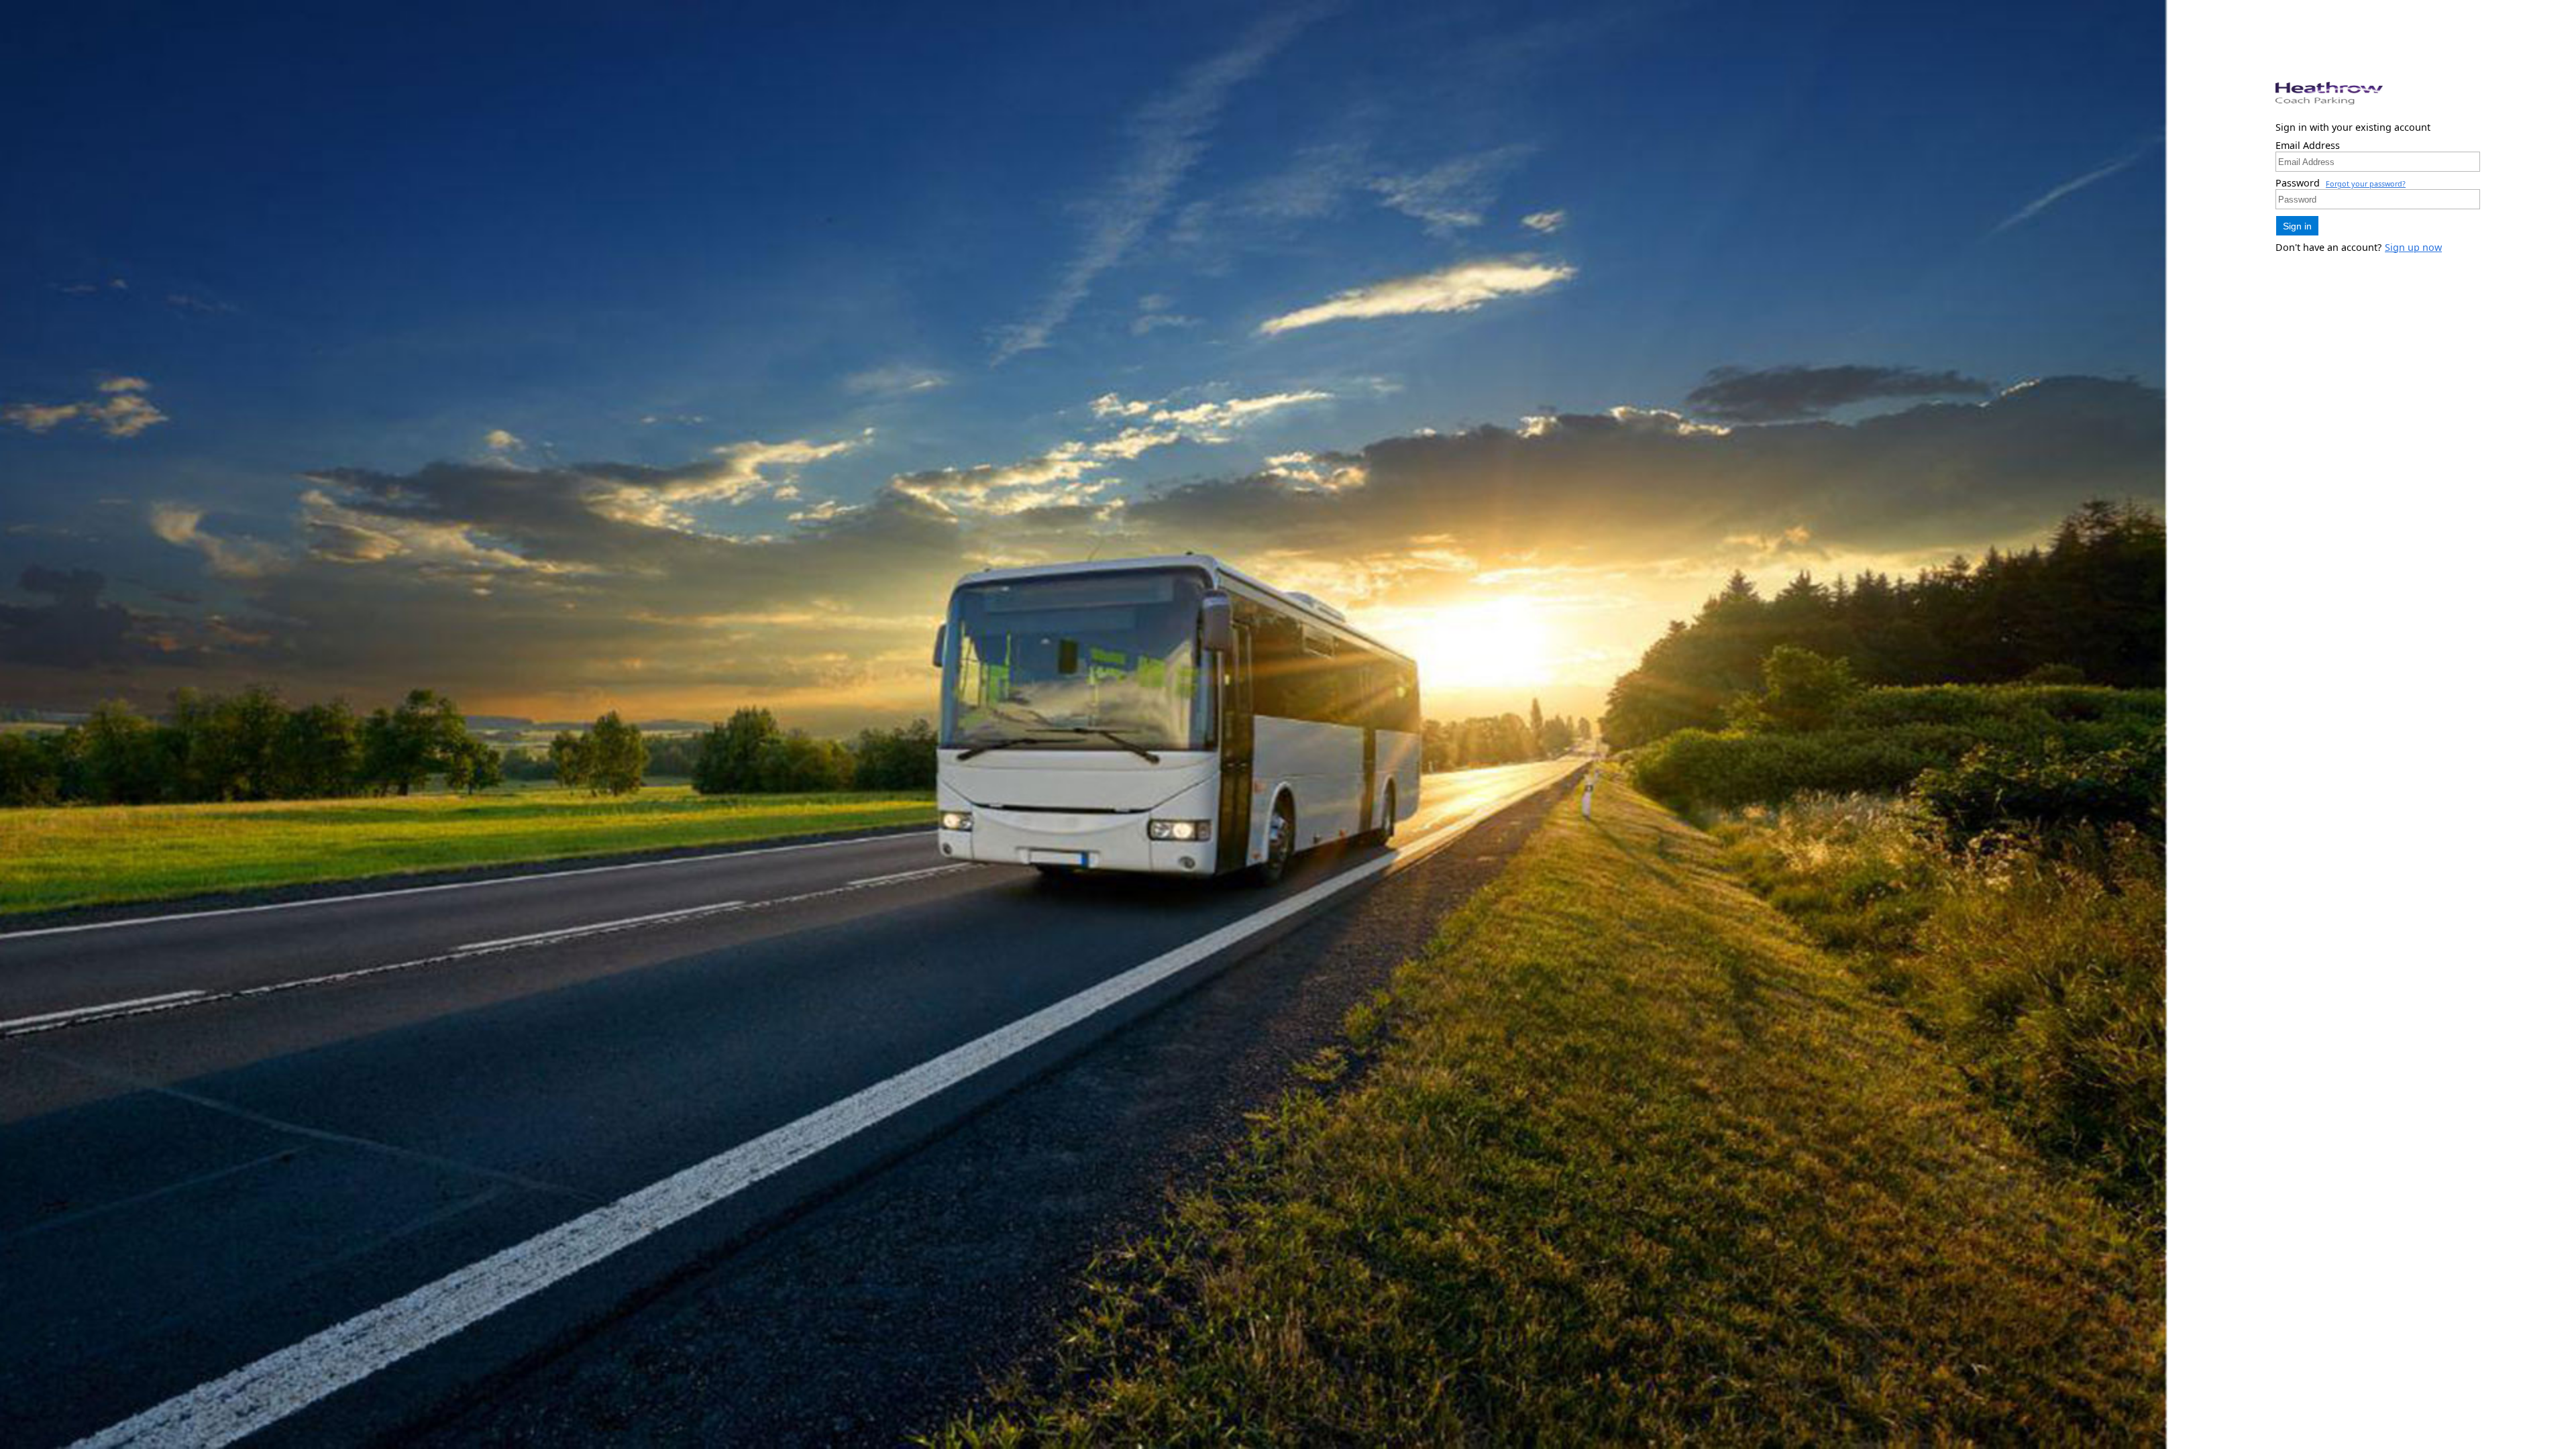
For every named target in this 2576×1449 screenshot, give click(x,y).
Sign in (2297, 226)
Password (2298, 183)
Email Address (2308, 145)
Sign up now (2413, 247)
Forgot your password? (2366, 183)
